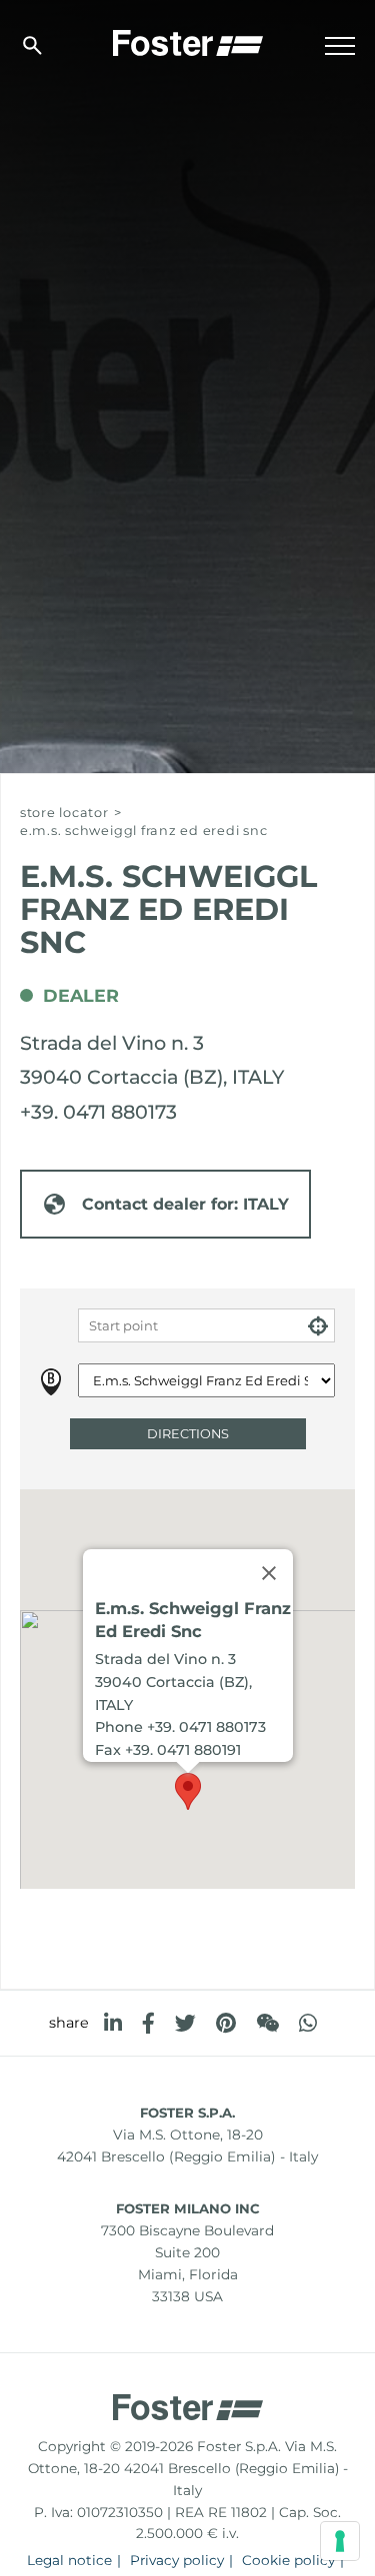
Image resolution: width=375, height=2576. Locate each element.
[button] (188, 1791)
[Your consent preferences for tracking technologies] (340, 2541)
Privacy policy (177, 2560)
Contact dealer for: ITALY (185, 1204)
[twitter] (185, 2023)
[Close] (269, 1572)
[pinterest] (226, 2023)
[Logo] (188, 41)
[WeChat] (267, 2023)
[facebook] (148, 2023)
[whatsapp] (308, 2023)
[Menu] (340, 46)
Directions (188, 1434)
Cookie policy (288, 2560)
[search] (32, 45)
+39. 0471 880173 (98, 1112)
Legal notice (69, 2560)
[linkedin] (113, 2023)
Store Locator (64, 813)
